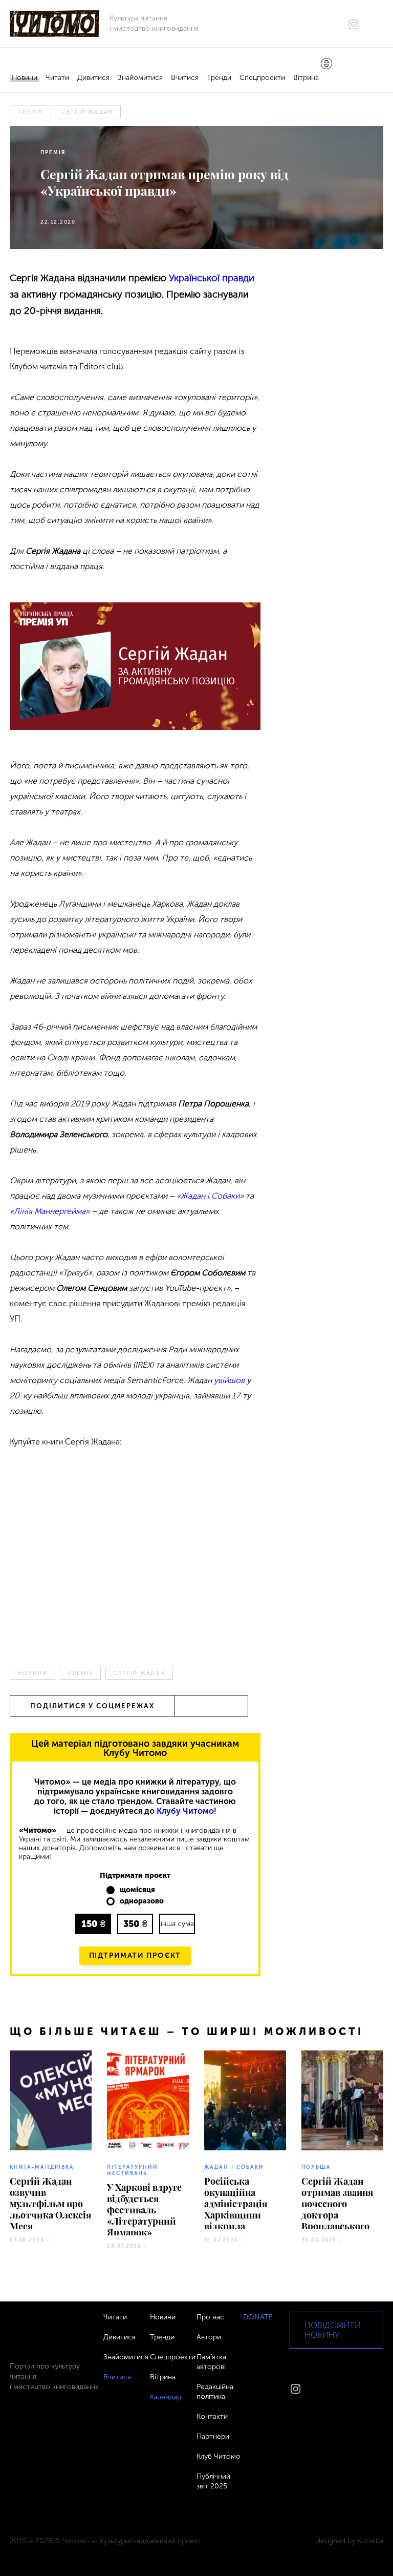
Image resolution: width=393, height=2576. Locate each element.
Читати (57, 78)
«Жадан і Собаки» (210, 1196)
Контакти (212, 2416)
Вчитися (185, 78)
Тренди (219, 78)
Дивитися (93, 78)
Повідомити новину (333, 2330)
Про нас (210, 2317)
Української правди (212, 278)
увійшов (229, 1380)
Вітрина (306, 78)
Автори (209, 2337)
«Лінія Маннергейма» (50, 1211)
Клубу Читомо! (187, 1811)
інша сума (177, 1924)
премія (30, 112)
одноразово (142, 1901)
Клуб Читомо (219, 2456)
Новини (25, 78)
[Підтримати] (326, 65)
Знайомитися (140, 78)
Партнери (213, 2436)
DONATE (258, 2317)
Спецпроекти (262, 78)
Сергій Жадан (87, 112)
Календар (166, 2397)
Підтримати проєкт (135, 1955)
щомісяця (137, 1890)
